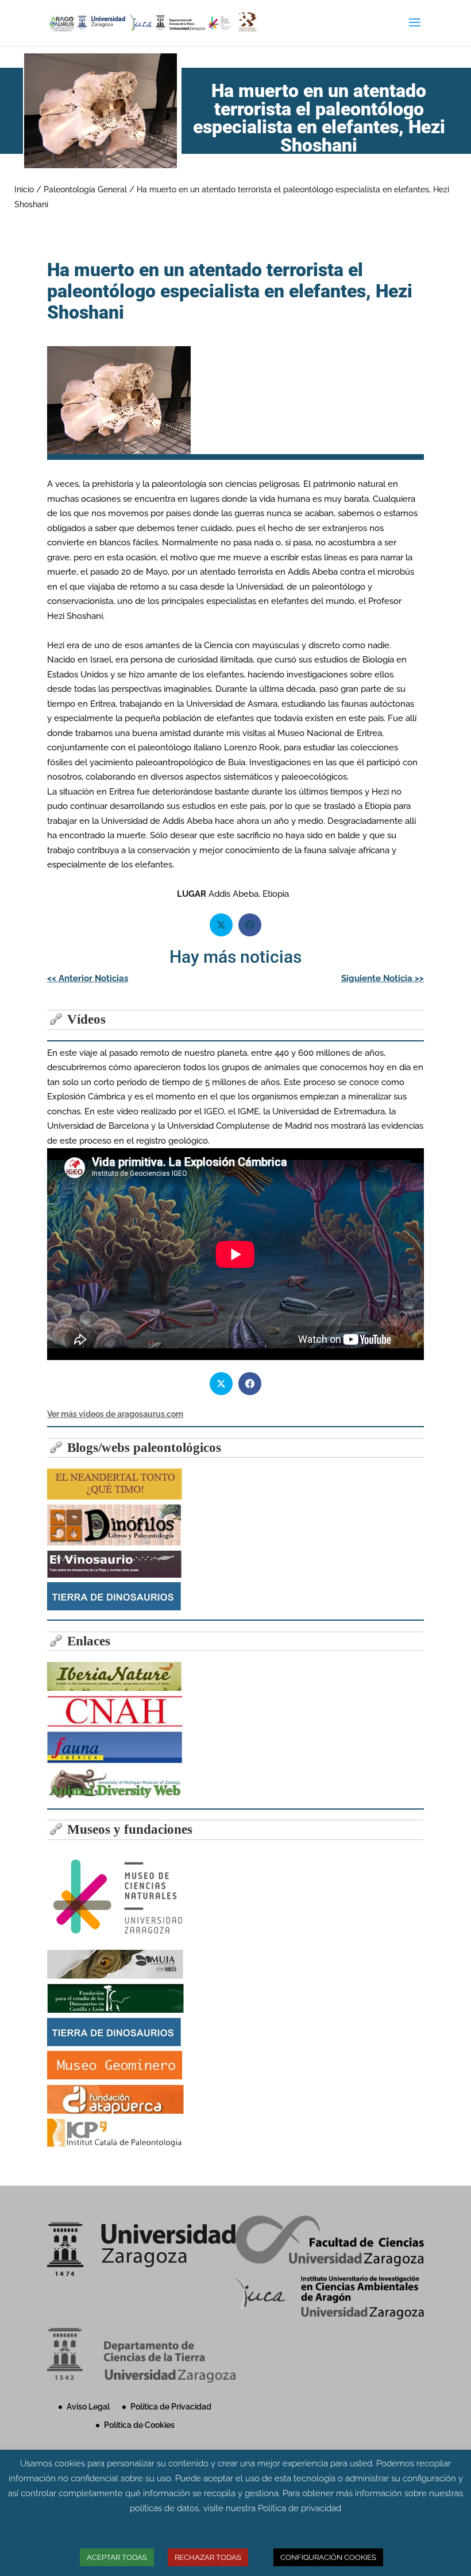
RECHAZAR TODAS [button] (208, 2557)
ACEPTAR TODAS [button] (117, 2557)
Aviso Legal (88, 2407)
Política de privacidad (300, 2508)
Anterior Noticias (88, 978)
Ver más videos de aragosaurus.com (115, 1414)
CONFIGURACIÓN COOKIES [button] (328, 2557)
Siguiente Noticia (383, 978)
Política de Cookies (139, 2425)
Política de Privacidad (171, 2407)
